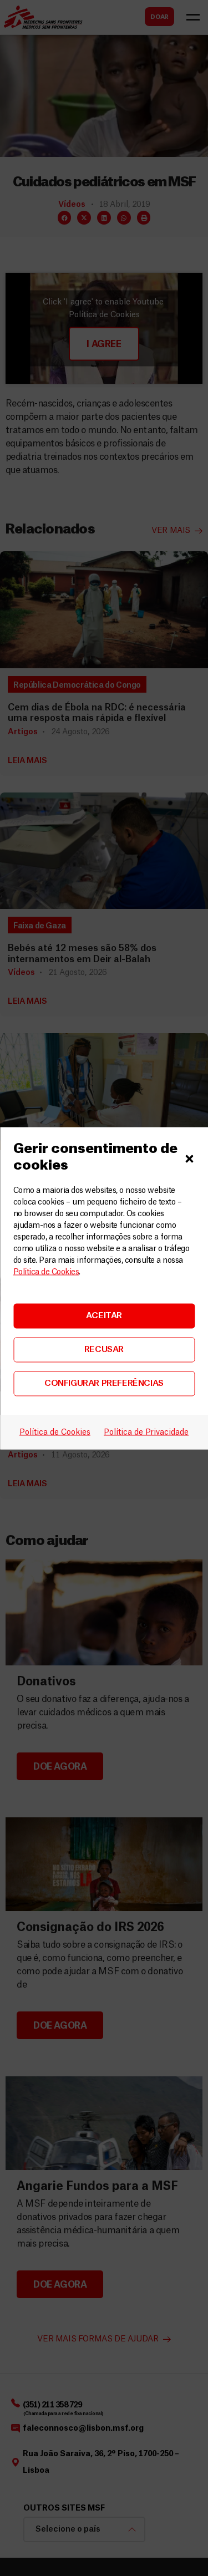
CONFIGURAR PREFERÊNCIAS (104, 1383)
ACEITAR (104, 1316)
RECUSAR (104, 1350)
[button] (189, 1157)
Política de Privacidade (146, 1432)
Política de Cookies (46, 1272)
